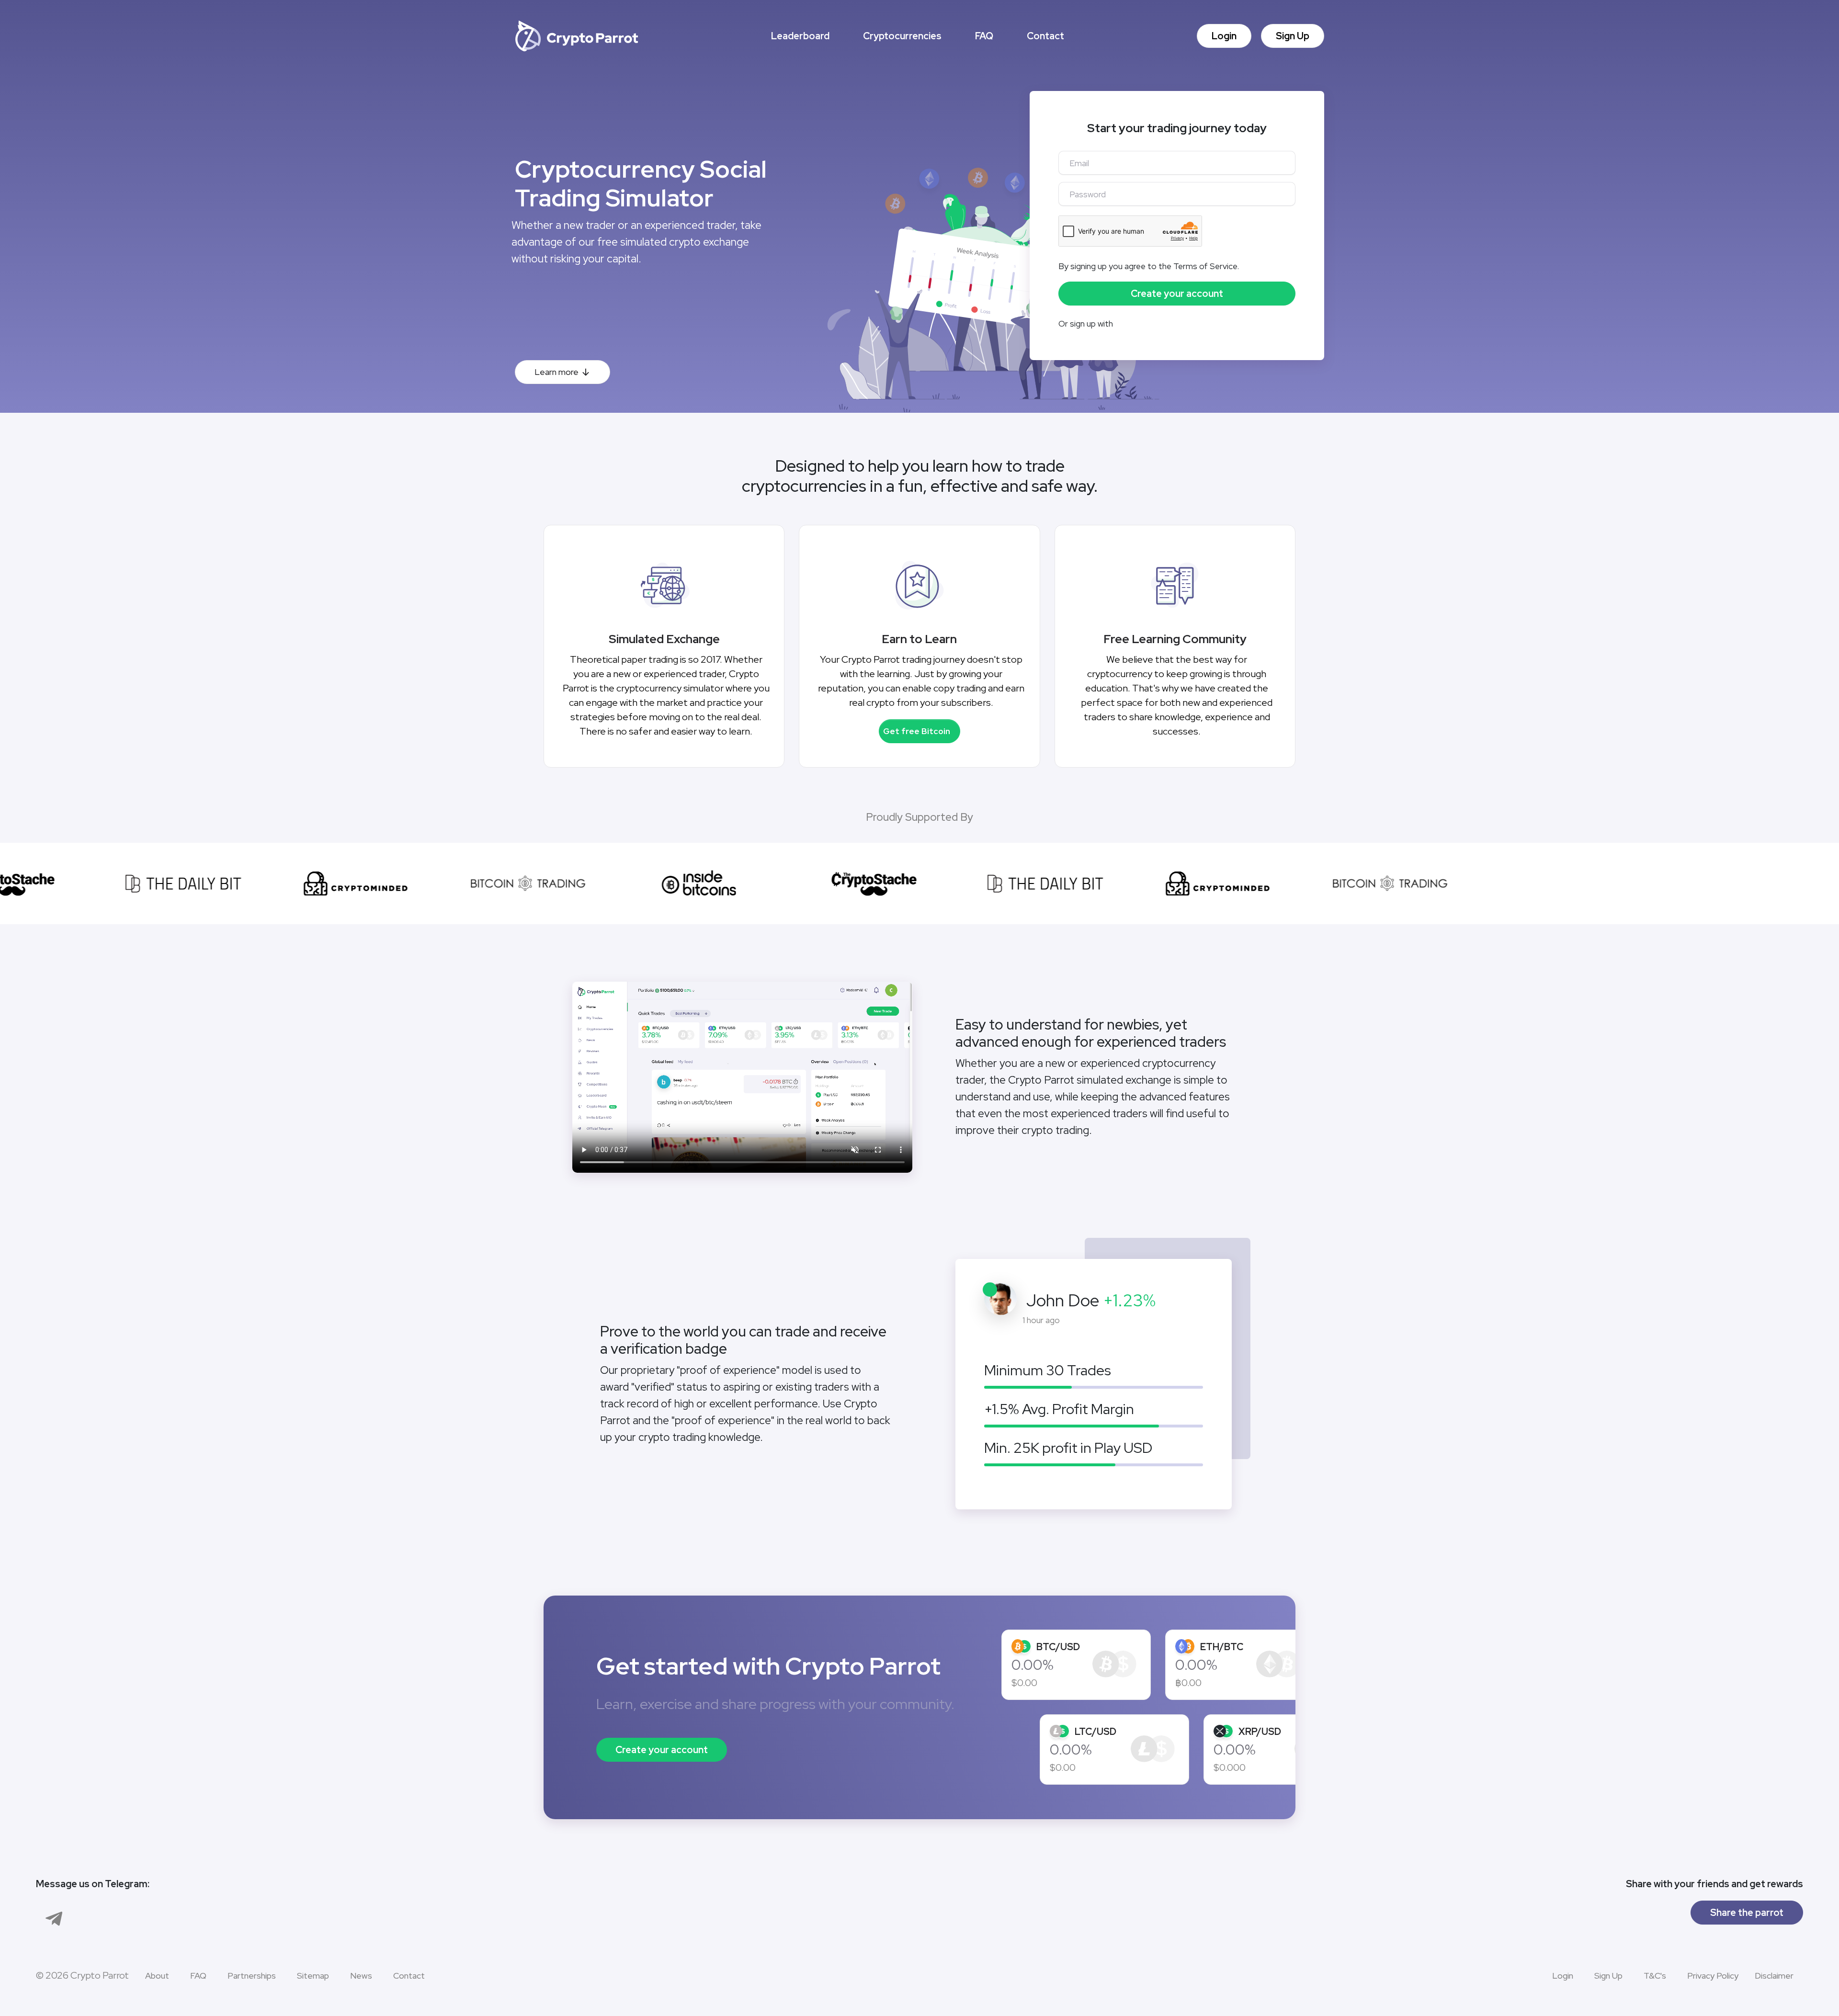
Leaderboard (800, 36)
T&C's (1655, 1976)
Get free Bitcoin (917, 731)
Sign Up (1293, 36)
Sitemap (313, 1976)
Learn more (556, 372)
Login (1224, 36)
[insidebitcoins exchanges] (656, 883)
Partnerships (252, 1976)
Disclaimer (1774, 1976)
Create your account (662, 1750)
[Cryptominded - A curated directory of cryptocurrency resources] (311, 883)
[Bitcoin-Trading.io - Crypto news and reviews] (484, 883)
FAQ (984, 36)
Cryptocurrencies (902, 36)
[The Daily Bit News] (139, 883)
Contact (1045, 36)
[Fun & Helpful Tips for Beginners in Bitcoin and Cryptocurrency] (829, 883)
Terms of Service (1205, 266)
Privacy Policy (1713, 1976)
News (361, 1976)
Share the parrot (1747, 1913)
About (157, 1976)
